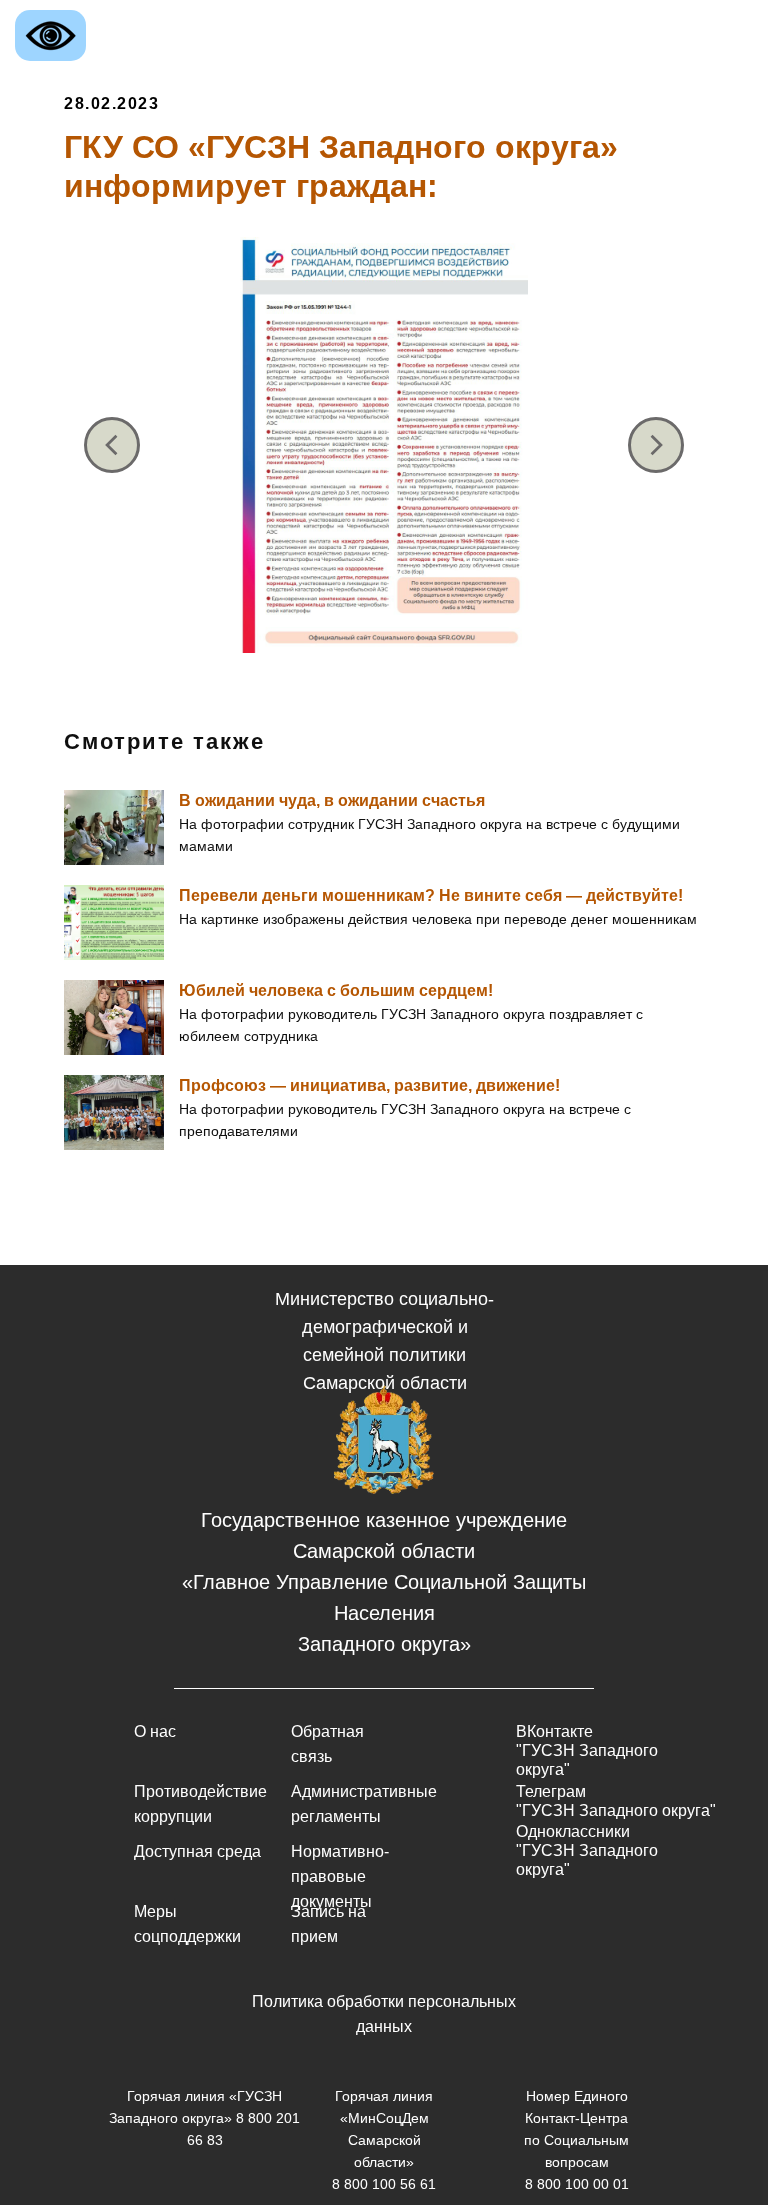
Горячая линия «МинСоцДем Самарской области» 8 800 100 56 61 (384, 2140)
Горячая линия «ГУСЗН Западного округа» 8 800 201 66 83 (204, 2118)
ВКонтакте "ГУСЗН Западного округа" (587, 1750)
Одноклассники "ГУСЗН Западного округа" (587, 1850)
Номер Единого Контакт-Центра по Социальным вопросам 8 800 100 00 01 (576, 2140)
